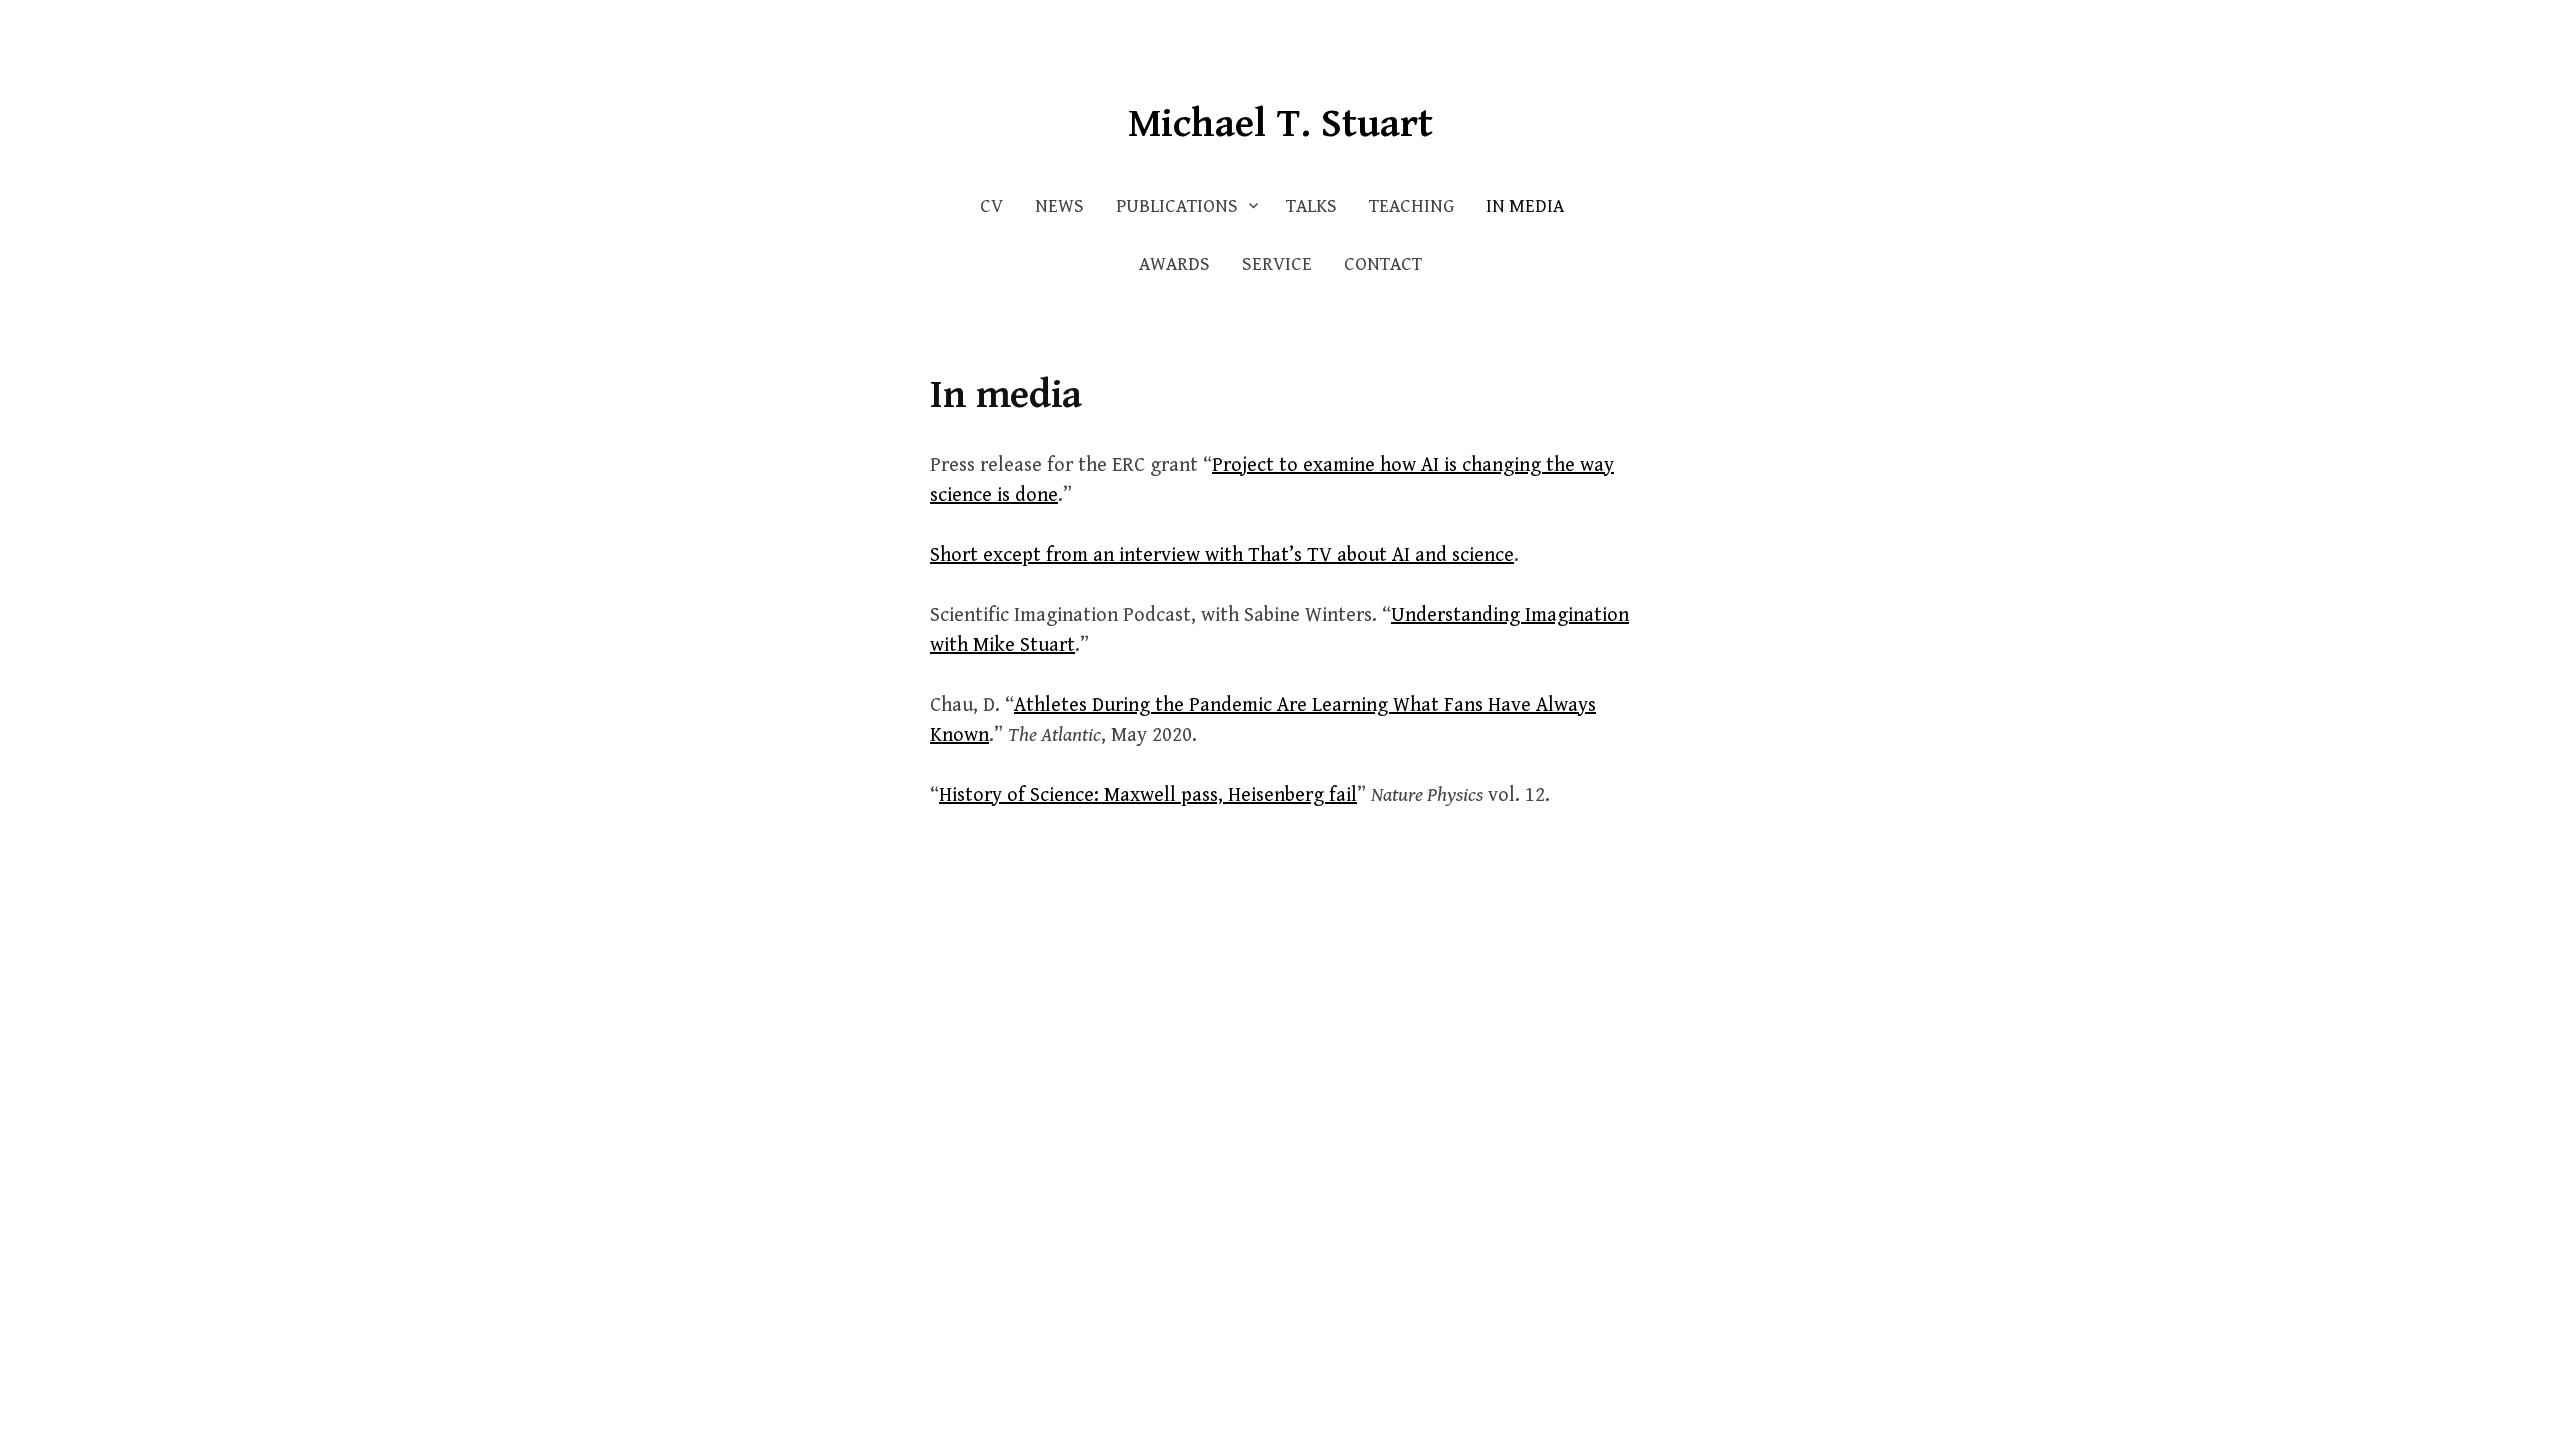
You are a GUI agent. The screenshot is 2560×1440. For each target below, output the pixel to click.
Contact (1383, 264)
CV (991, 206)
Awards (1174, 264)
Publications (1177, 206)
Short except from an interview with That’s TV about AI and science (1222, 555)
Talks (1311, 206)
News (1059, 206)
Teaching (1411, 206)
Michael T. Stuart (1280, 124)
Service (1277, 264)
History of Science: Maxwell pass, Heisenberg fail (1148, 795)
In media (1525, 206)
